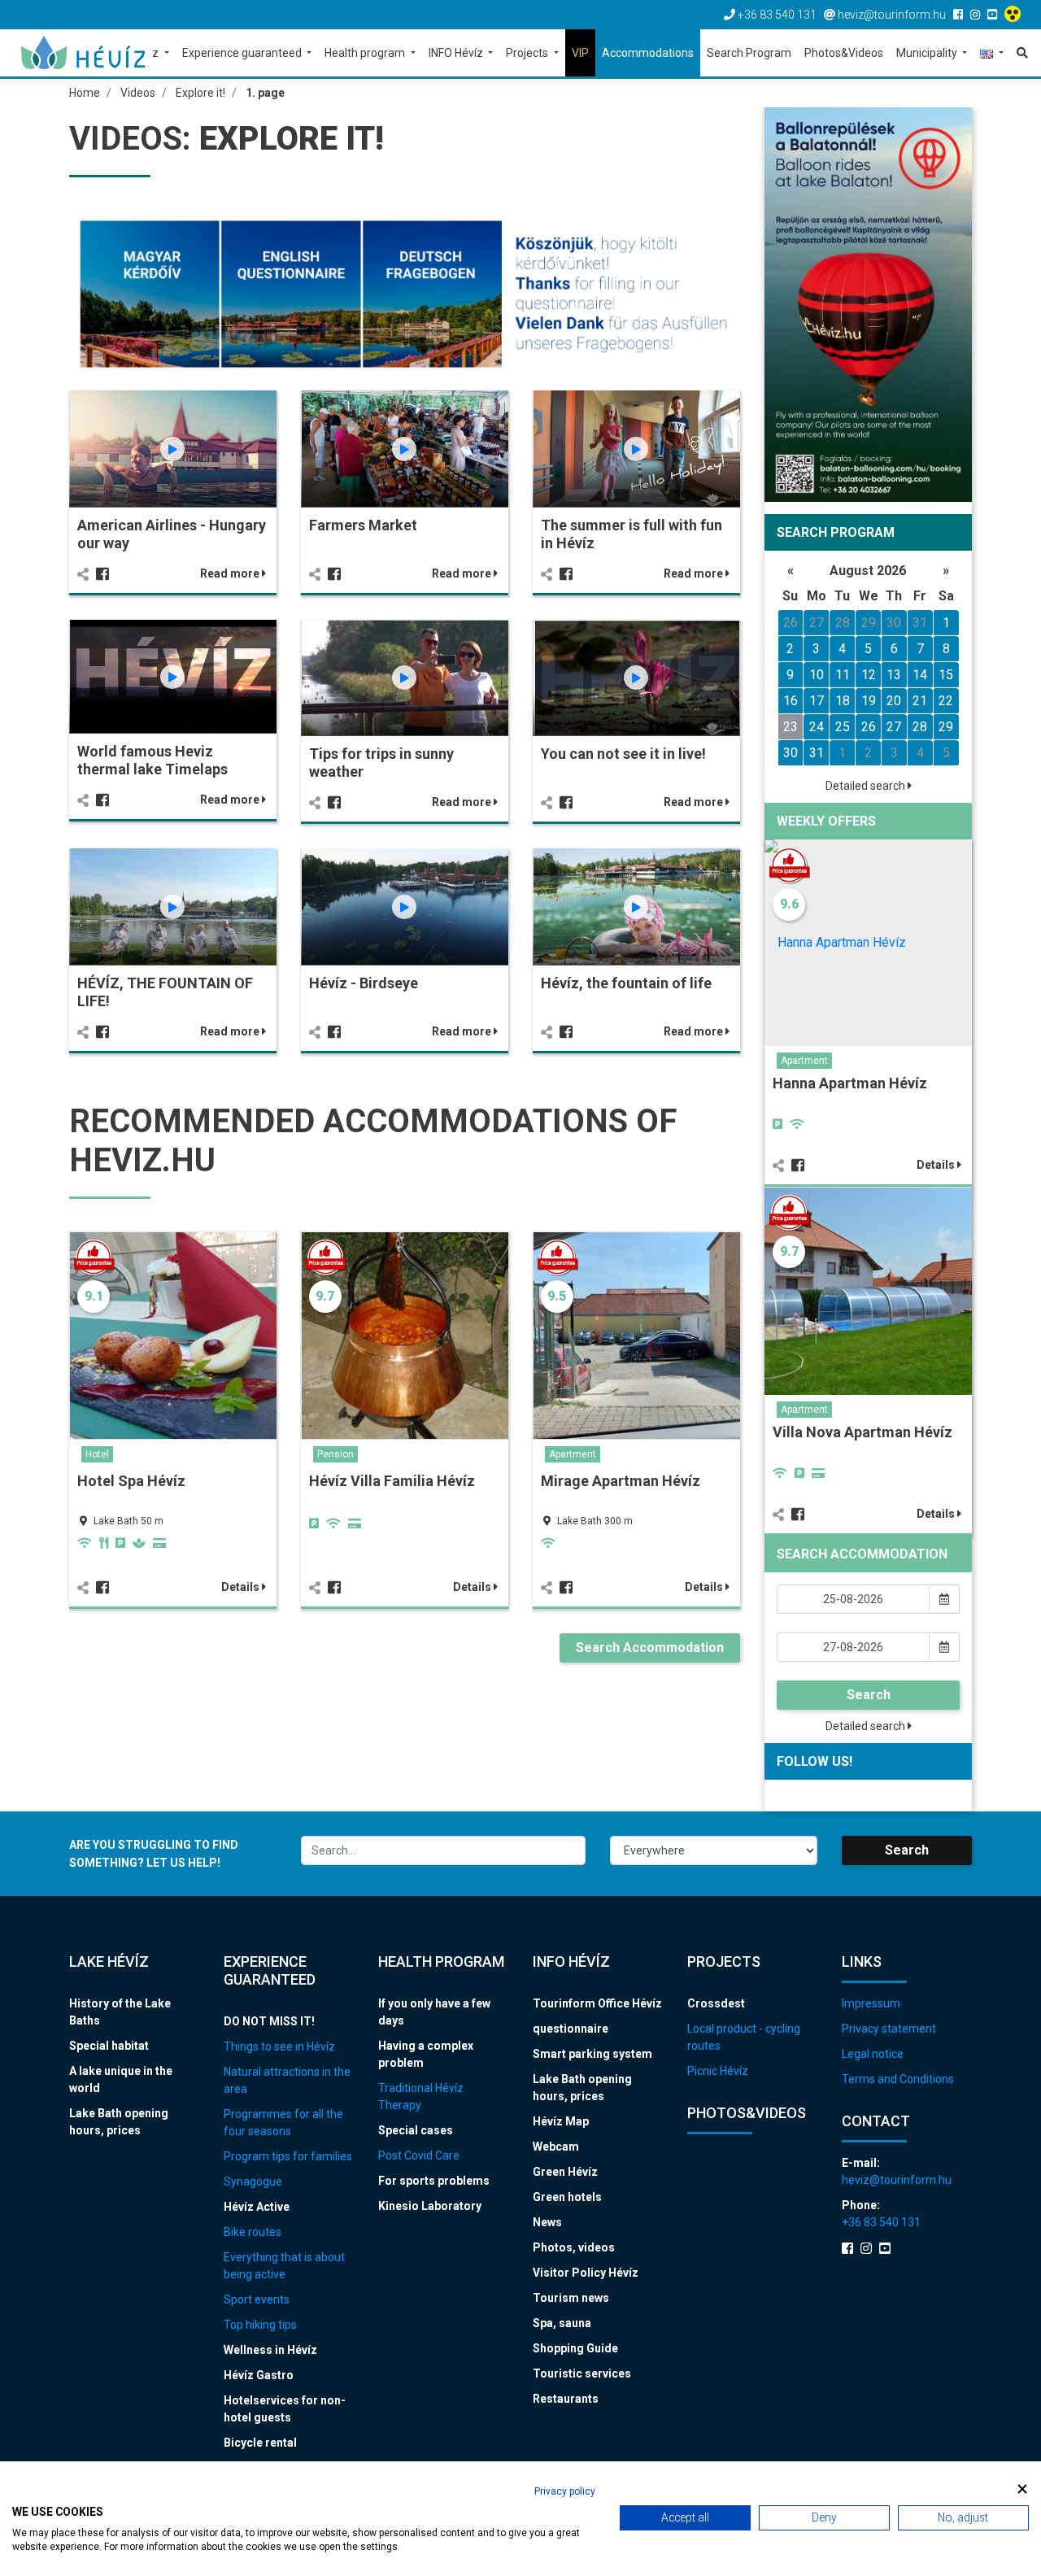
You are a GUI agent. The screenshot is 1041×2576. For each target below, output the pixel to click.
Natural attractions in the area (287, 2080)
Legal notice (873, 2054)
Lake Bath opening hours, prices (119, 2122)
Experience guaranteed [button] (243, 53)
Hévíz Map (561, 2121)
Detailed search (867, 786)
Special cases (416, 2130)
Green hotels (567, 2197)
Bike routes (253, 2232)
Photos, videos (574, 2247)
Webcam (556, 2147)
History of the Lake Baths (120, 2012)
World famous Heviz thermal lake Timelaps (152, 760)
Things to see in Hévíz (279, 2046)
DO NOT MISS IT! (269, 2021)
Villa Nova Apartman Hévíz (862, 1432)
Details (242, 1587)
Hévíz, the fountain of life (626, 983)
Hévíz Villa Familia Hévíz (392, 1481)
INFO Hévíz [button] (457, 53)
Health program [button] (366, 53)
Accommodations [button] (648, 53)
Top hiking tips (260, 2325)
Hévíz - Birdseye (364, 983)
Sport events (257, 2299)
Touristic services (582, 2373)
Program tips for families (288, 2156)
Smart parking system (592, 2054)
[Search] (1019, 53)
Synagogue (253, 2182)
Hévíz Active (257, 2207)
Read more (231, 573)
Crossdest (716, 2003)
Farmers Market (363, 525)
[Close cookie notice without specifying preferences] (1022, 2489)
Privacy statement (889, 2029)
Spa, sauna (562, 2323)
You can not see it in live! (623, 754)
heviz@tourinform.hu (897, 2180)
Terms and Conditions (898, 2079)
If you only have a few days (434, 2012)
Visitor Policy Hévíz (586, 2273)
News (547, 2222)
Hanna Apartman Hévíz (850, 1083)
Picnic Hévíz (718, 2071)
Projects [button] (528, 53)
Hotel (97, 1454)
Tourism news (571, 2298)
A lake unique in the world (121, 2079)
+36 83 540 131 (881, 2222)
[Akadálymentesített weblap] (1015, 15)
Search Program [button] (749, 53)
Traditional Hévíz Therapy (421, 2097)
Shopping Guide (575, 2348)
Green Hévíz (565, 2172)
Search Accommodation (650, 1648)
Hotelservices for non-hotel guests (285, 2409)
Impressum (871, 2003)
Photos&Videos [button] (844, 53)
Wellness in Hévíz (270, 2350)
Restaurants (566, 2399)
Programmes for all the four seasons (283, 2123)
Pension (335, 1454)
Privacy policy (565, 2491)
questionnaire (571, 2029)
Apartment (573, 1454)
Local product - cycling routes (744, 2037)
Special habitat (109, 2046)
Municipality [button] (928, 53)
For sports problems (434, 2181)
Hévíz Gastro (259, 2375)
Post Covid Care (419, 2155)
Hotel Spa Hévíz (131, 1481)
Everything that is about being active (284, 2266)
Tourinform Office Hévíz (597, 2003)
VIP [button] (580, 53)
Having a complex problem (426, 2054)
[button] (992, 54)
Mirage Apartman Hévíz (621, 1481)
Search (869, 1695)
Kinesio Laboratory (430, 2206)
